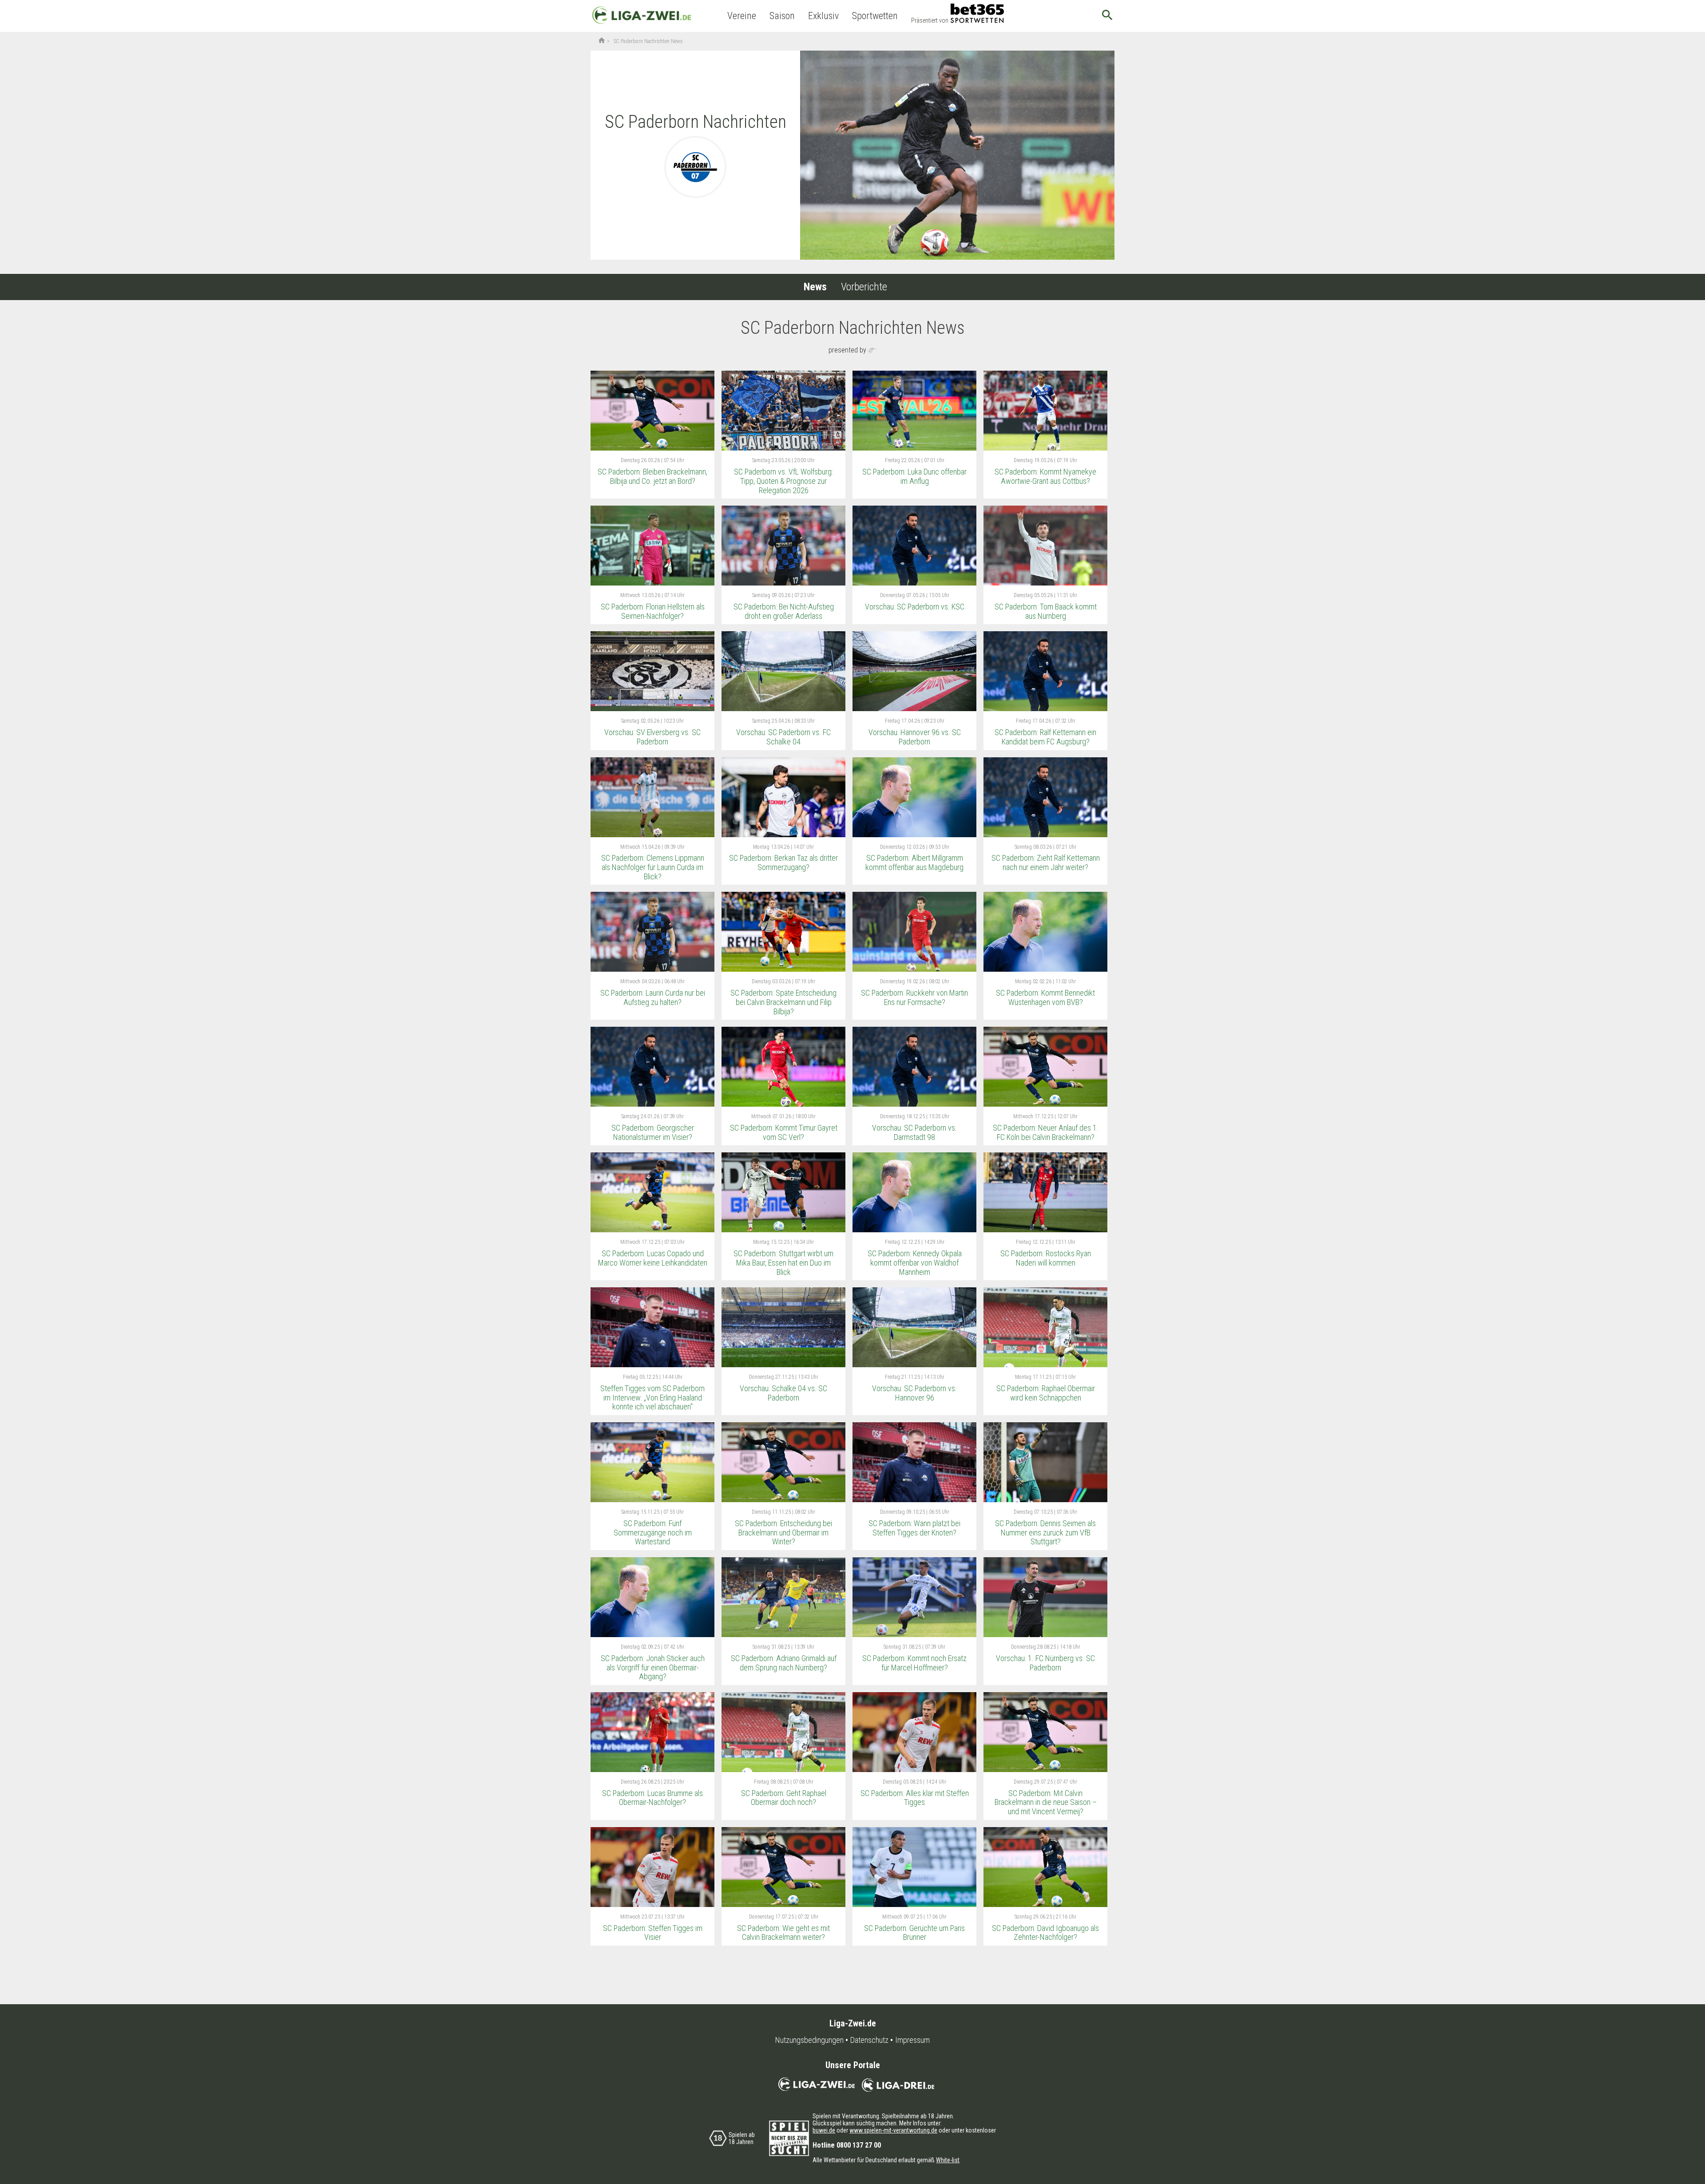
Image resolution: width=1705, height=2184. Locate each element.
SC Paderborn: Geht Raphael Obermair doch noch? (784, 1798)
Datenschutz (869, 2040)
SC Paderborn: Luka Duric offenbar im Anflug (914, 476)
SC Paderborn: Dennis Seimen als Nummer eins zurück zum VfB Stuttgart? (1045, 1532)
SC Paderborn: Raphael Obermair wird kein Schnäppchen (1046, 1393)
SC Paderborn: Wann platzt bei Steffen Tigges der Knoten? (914, 1528)
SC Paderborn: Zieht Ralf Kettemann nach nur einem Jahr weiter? (1046, 863)
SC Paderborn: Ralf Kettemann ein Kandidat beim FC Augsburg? (1045, 737)
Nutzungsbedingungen (809, 2040)
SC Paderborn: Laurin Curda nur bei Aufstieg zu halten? (653, 997)
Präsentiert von (930, 20)
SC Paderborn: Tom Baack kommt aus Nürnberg (1046, 611)
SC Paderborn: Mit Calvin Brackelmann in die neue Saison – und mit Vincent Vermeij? (1046, 1802)
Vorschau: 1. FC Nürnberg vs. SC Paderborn (1045, 1663)
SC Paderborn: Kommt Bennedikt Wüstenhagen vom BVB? (1045, 997)
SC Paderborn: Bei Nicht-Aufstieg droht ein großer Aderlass (784, 611)
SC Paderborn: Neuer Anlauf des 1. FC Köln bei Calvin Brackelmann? (1046, 1132)
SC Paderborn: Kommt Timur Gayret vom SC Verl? (784, 1132)
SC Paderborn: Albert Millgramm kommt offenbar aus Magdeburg (914, 863)
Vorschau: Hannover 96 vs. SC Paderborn (915, 737)
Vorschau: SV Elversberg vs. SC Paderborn (652, 737)
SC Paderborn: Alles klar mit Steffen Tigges (915, 1798)
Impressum (912, 2040)
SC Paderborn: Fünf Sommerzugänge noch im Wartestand (653, 1532)
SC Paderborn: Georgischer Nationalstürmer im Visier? (653, 1132)
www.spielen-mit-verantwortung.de (893, 2130)
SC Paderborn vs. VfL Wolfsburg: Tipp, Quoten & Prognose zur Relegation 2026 (783, 481)
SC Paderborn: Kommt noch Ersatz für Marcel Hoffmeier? (914, 1663)
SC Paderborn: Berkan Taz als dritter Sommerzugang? (783, 863)
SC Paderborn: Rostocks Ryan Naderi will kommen (1046, 1258)
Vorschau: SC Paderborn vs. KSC (915, 607)
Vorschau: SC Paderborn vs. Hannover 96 (914, 1393)
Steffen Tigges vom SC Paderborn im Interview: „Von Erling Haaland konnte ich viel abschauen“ (652, 1397)
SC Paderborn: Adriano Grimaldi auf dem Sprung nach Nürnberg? (784, 1663)
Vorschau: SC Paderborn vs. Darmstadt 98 (914, 1132)
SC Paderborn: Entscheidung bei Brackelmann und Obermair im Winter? (783, 1532)
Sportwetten (875, 16)
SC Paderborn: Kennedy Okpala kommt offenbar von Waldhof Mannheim (915, 1262)
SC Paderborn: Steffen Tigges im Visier (653, 1933)
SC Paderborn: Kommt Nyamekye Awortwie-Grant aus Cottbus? (1045, 476)
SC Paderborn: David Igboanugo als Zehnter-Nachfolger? (1045, 1933)
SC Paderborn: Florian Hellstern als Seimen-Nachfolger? (653, 611)
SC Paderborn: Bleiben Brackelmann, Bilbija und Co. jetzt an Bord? (652, 476)
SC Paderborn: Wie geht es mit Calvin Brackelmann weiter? (783, 1933)
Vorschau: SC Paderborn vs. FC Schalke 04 (783, 737)
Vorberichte (864, 287)
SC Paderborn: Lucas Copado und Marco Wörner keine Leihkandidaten (653, 1258)
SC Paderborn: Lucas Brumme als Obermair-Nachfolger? (652, 1798)
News (815, 287)
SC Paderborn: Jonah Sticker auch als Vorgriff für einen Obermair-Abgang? (653, 1667)
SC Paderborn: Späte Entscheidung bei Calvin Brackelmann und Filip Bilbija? (783, 1002)
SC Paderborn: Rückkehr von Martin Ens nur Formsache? (914, 997)
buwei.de (824, 2130)
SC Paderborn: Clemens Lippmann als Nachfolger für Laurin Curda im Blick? (653, 867)
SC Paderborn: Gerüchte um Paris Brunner (914, 1933)
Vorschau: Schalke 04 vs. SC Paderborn (783, 1393)
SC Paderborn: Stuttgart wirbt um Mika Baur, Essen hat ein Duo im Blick (783, 1262)
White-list (948, 2160)
